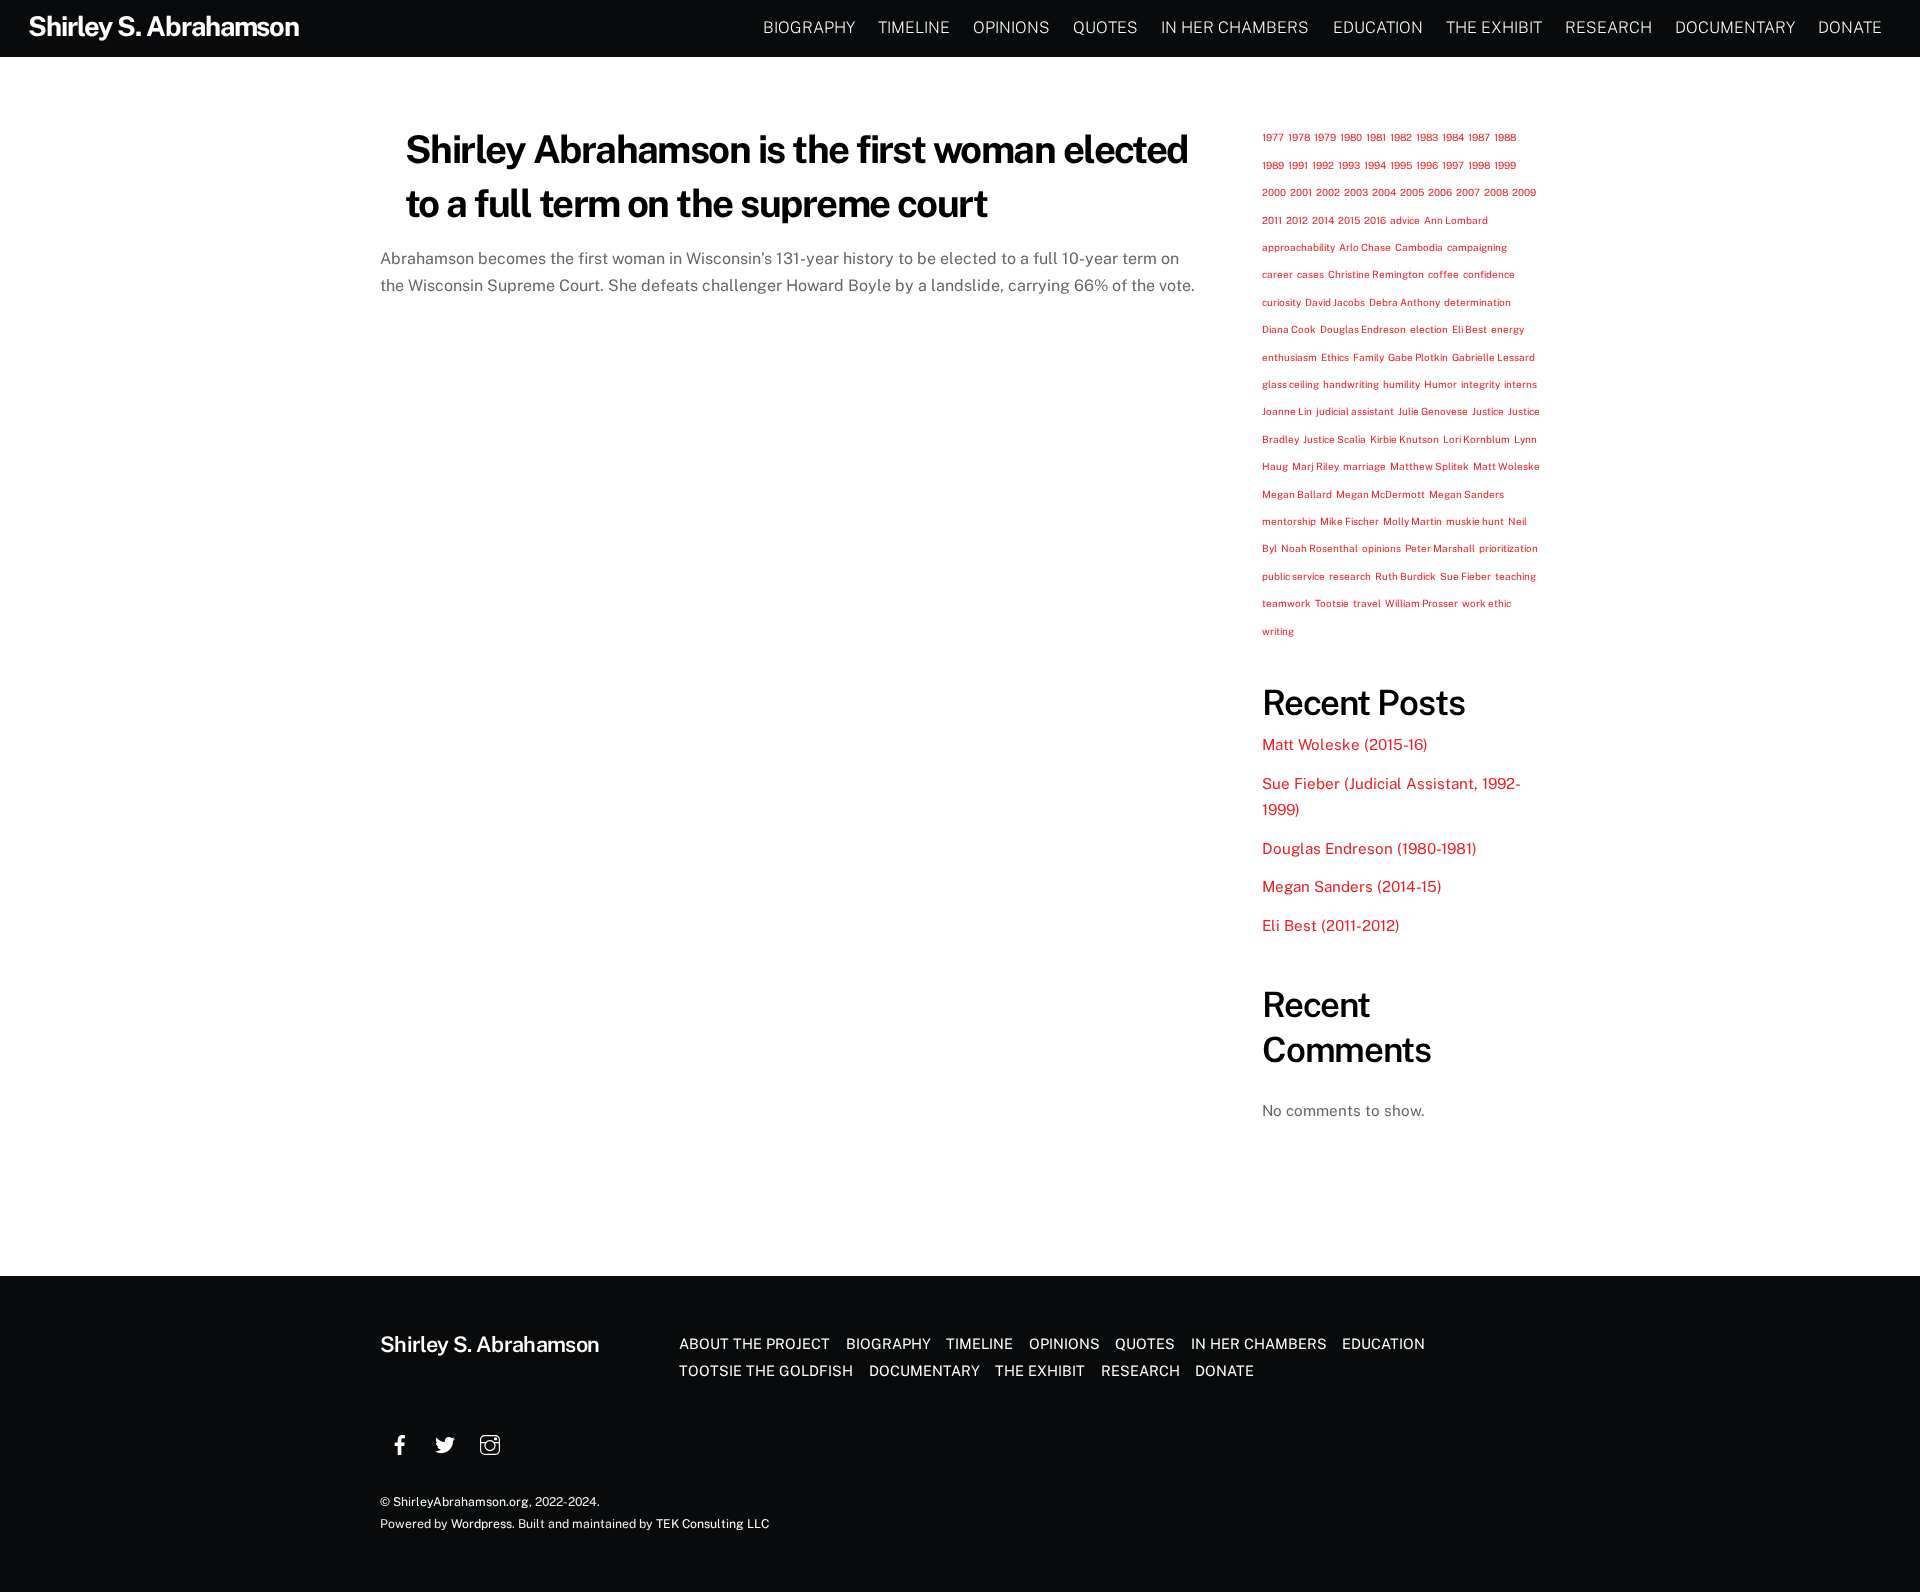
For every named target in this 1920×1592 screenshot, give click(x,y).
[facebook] (400, 1442)
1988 (1505, 137)
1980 (1351, 137)
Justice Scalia (1334, 439)
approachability (1298, 247)
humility (1401, 384)
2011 (1272, 220)
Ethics (1335, 357)
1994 (1375, 165)
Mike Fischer (1349, 521)
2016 (1375, 220)
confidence (1489, 274)
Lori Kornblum (1476, 439)
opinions (1381, 548)
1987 (1479, 137)
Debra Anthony (1404, 302)
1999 (1505, 165)
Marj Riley (1315, 466)
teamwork (1286, 603)
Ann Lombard (1456, 220)
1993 (1349, 165)
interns (1520, 384)
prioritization (1508, 548)
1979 (1325, 137)
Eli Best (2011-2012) (1331, 925)
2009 (1524, 192)
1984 (1453, 137)
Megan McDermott (1380, 494)
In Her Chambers (1235, 27)
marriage (1364, 466)
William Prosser (1421, 603)
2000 (1274, 192)
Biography (809, 27)
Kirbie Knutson (1404, 439)
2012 (1297, 220)
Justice (1488, 411)
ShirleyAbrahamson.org (461, 1501)
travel (1367, 603)
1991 (1298, 165)
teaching (1515, 576)
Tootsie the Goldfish (766, 1370)
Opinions (1011, 27)
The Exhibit (1494, 27)
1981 (1376, 137)
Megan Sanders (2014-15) (1352, 886)
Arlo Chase (1365, 247)
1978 (1299, 137)
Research (1608, 27)
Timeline (914, 27)
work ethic (1486, 603)
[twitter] (445, 1442)
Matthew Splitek (1429, 466)
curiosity (1281, 302)
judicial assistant (1355, 411)
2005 (1412, 192)
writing (1278, 631)
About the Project (754, 1343)
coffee (1443, 274)
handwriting (1351, 384)
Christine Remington (1376, 274)
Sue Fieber (1465, 576)
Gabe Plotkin (1418, 357)
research (1350, 576)
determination (1477, 302)
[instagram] (490, 1442)
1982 (1401, 137)
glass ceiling (1290, 384)
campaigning (1477, 247)
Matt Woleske (1506, 466)
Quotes (1105, 27)
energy (1507, 329)
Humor (1440, 384)
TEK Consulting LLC (712, 1523)
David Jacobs (1335, 302)
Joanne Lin (1287, 411)
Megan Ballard (1297, 494)
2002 (1328, 192)
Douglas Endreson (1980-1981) (1369, 848)
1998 (1479, 165)
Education (1378, 27)
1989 (1273, 165)
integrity (1480, 384)
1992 (1323, 165)
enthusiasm (1289, 357)
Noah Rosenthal (1319, 548)
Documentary (1735, 27)
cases (1310, 274)
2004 (1384, 192)
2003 (1356, 192)
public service (1293, 576)
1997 (1453, 165)
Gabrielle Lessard (1493, 357)
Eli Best (1469, 329)
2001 (1301, 192)
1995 (1401, 165)
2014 (1323, 220)
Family (1368, 357)
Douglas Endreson (1363, 329)
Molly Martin (1412, 521)
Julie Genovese (1433, 411)
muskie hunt (1475, 521)
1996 (1427, 165)
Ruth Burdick (1405, 576)
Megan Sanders (1466, 494)
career (1277, 274)
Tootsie (1332, 603)
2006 (1440, 192)
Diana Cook (1289, 329)
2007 (1468, 192)
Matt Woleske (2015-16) (1345, 744)
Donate (1850, 27)
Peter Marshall (1440, 548)
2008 (1496, 192)
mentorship (1289, 521)
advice (1405, 220)
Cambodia (1419, 247)
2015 (1349, 220)
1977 (1273, 137)
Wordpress (481, 1523)
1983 (1427, 137)
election (1429, 329)
